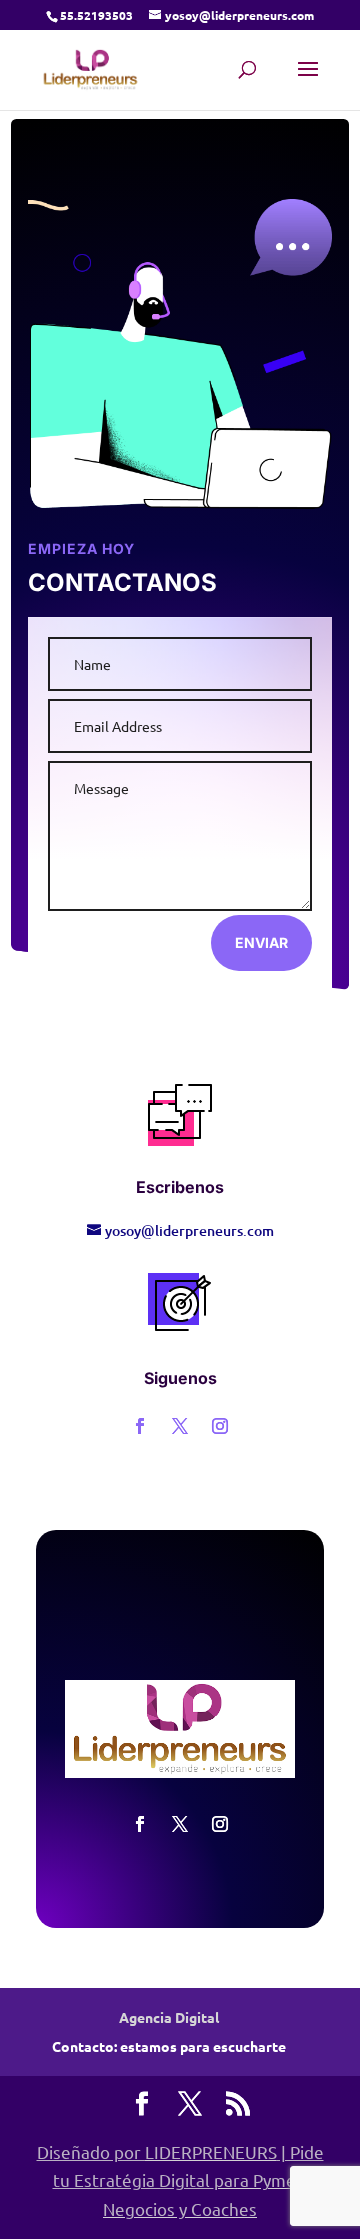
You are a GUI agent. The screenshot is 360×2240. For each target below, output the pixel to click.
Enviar (261, 942)
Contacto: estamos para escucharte (169, 2046)
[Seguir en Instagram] (220, 1426)
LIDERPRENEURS (211, 2151)
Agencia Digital (169, 2017)
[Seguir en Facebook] (140, 1426)
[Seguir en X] (180, 1426)
